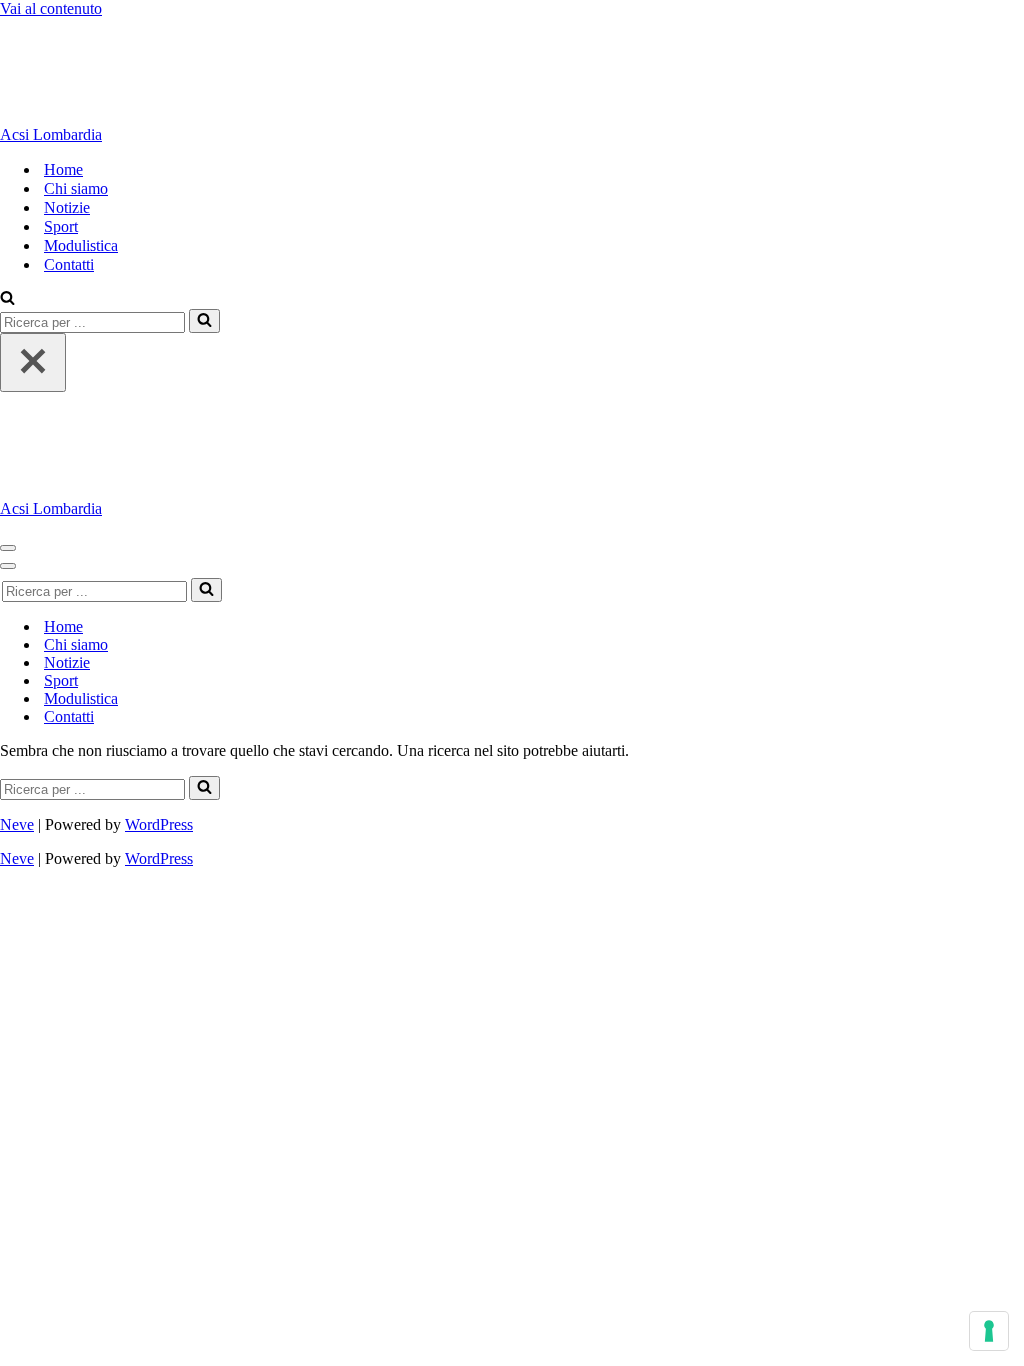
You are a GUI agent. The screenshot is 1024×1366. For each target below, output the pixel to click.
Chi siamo (76, 188)
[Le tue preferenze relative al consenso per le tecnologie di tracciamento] (989, 1331)
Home (63, 169)
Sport (61, 226)
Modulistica (81, 245)
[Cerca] (7, 299)
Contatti (69, 264)
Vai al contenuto (51, 8)
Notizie (67, 207)
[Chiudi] (33, 362)
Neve (17, 824)
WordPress (159, 824)
